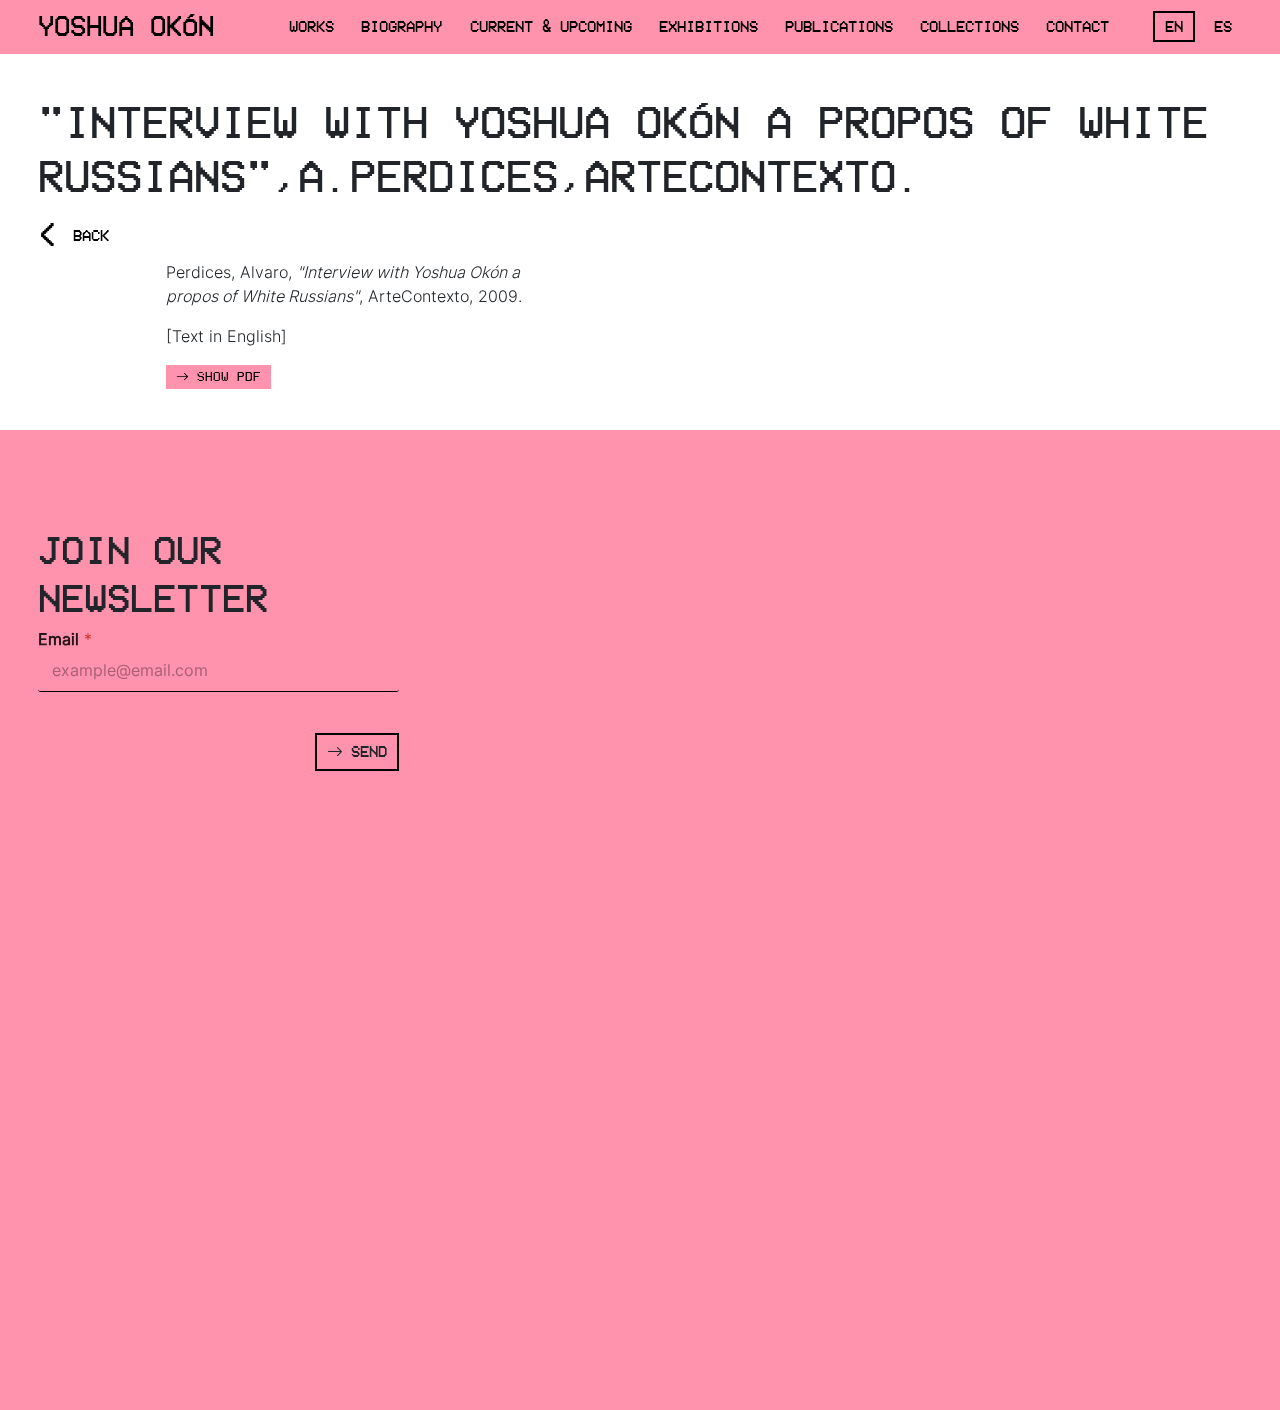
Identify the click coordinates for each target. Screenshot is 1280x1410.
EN (1174, 26)
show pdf (225, 377)
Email (65, 639)
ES (1223, 26)
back (73, 235)
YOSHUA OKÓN (126, 26)
